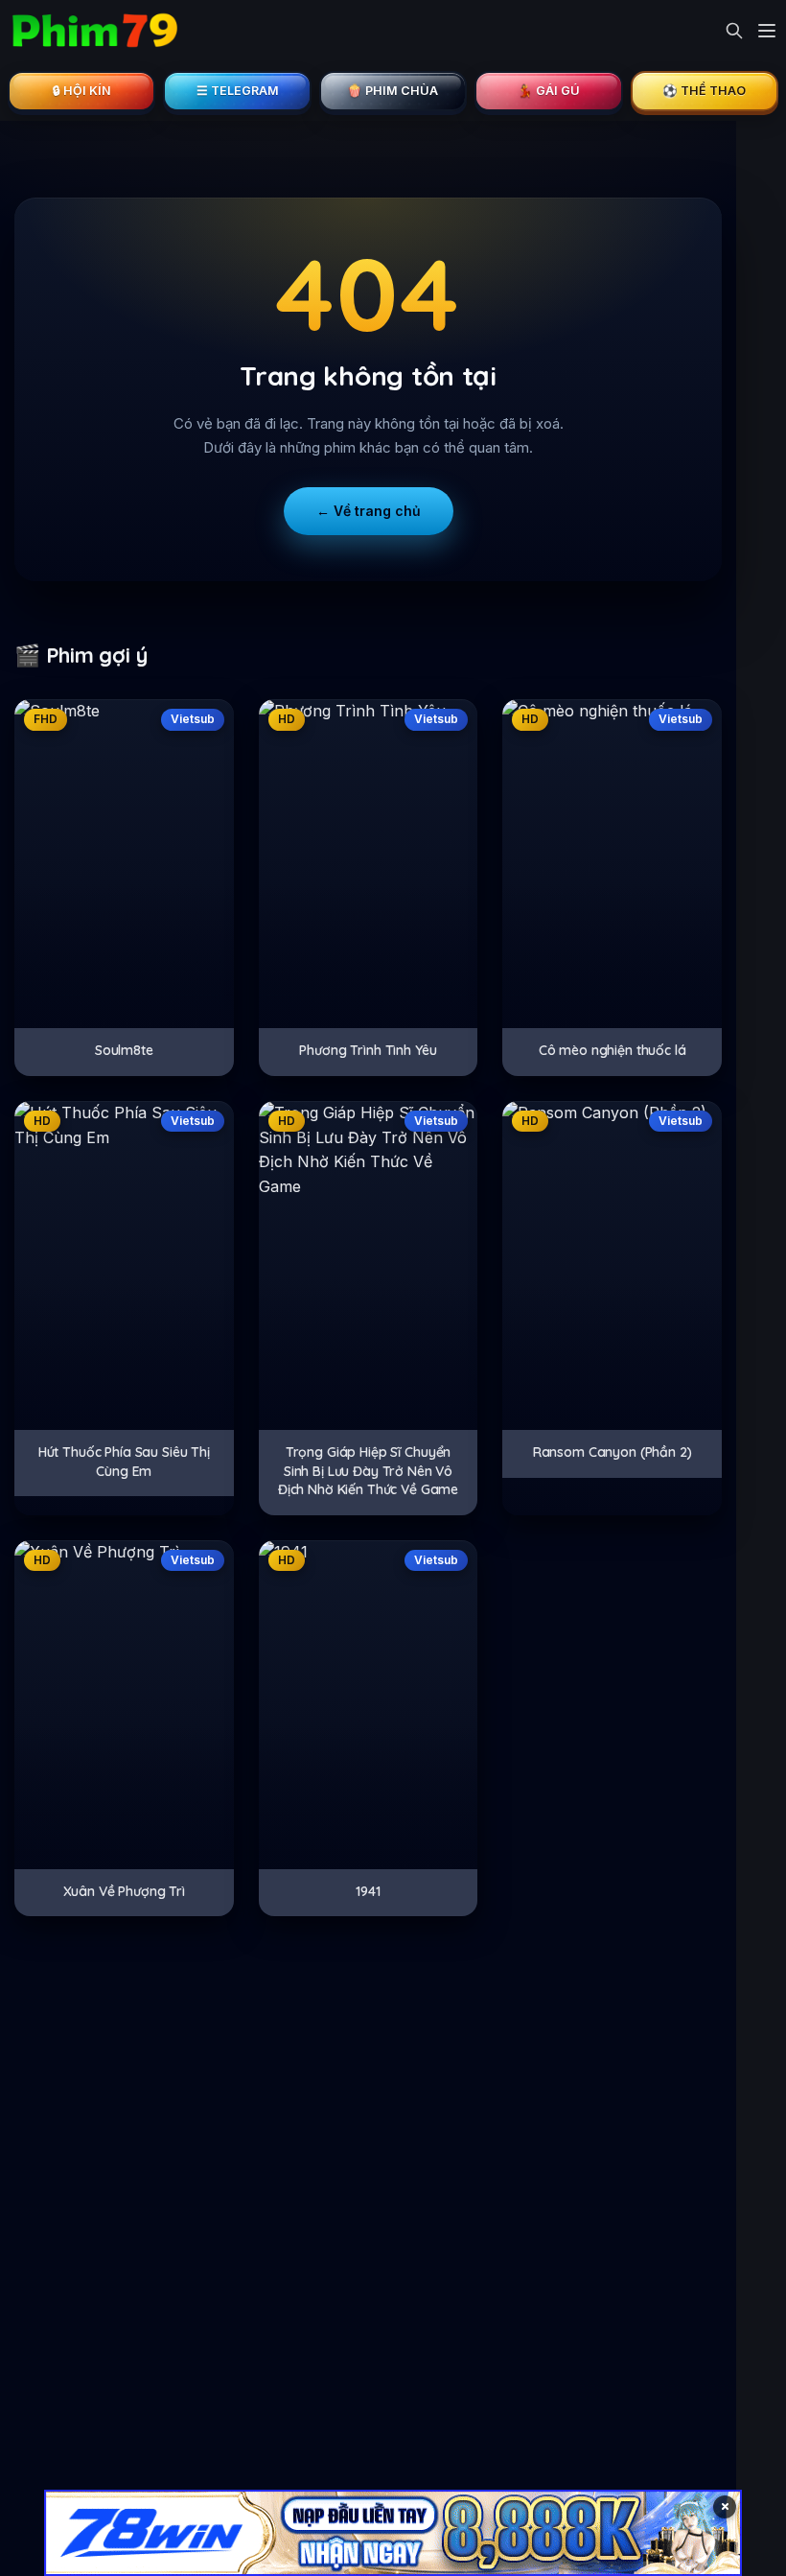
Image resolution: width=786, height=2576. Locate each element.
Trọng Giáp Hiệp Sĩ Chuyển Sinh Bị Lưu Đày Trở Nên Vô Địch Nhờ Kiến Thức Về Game (368, 1471)
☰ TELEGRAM (238, 91)
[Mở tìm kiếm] (734, 31)
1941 (368, 1891)
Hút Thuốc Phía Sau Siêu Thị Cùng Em (124, 1462)
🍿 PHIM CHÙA (393, 91)
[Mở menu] (767, 31)
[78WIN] (393, 2533)
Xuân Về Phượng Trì (124, 1891)
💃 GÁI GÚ (549, 91)
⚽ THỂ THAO (704, 91)
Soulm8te (124, 1050)
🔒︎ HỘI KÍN (82, 91)
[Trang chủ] (94, 31)
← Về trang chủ (369, 511)
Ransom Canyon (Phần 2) (613, 1452)
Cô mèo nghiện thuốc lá (613, 1050)
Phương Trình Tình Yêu (368, 1050)
